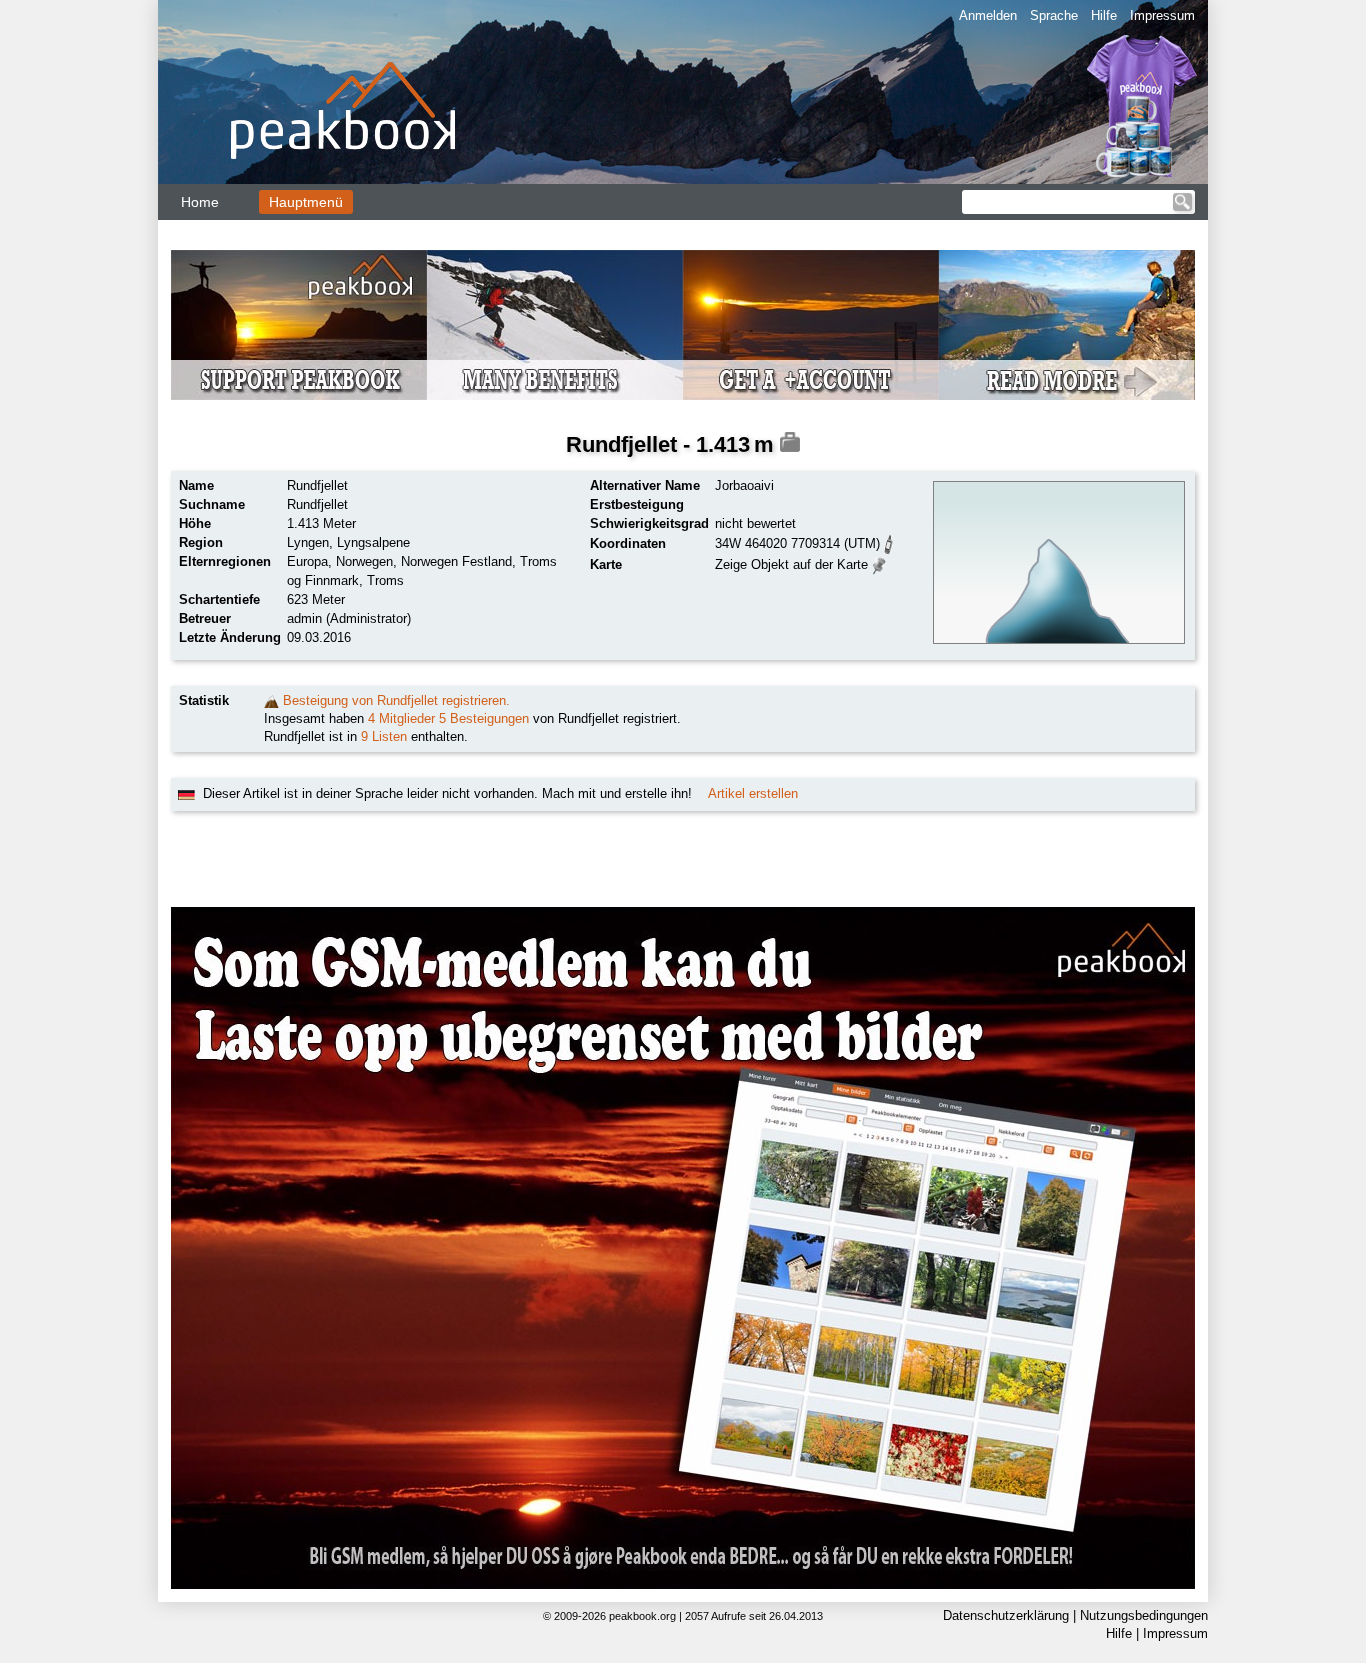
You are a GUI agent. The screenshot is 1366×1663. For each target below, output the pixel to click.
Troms (385, 580)
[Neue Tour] (271, 700)
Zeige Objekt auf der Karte (791, 564)
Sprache (1054, 15)
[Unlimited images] (683, 1248)
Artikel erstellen (753, 793)
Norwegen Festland (456, 561)
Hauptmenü (306, 202)
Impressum (1162, 15)
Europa (307, 561)
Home (200, 202)
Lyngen (308, 542)
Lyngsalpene (373, 542)
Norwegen (364, 561)
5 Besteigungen (484, 718)
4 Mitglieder (401, 718)
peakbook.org (642, 1616)
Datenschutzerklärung (1006, 1615)
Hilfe (1104, 15)
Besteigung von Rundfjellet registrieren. (396, 700)
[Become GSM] (683, 325)
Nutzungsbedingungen (1144, 1615)
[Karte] (879, 563)
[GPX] (889, 542)
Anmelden (988, 15)
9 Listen (384, 736)
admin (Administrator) (349, 618)
